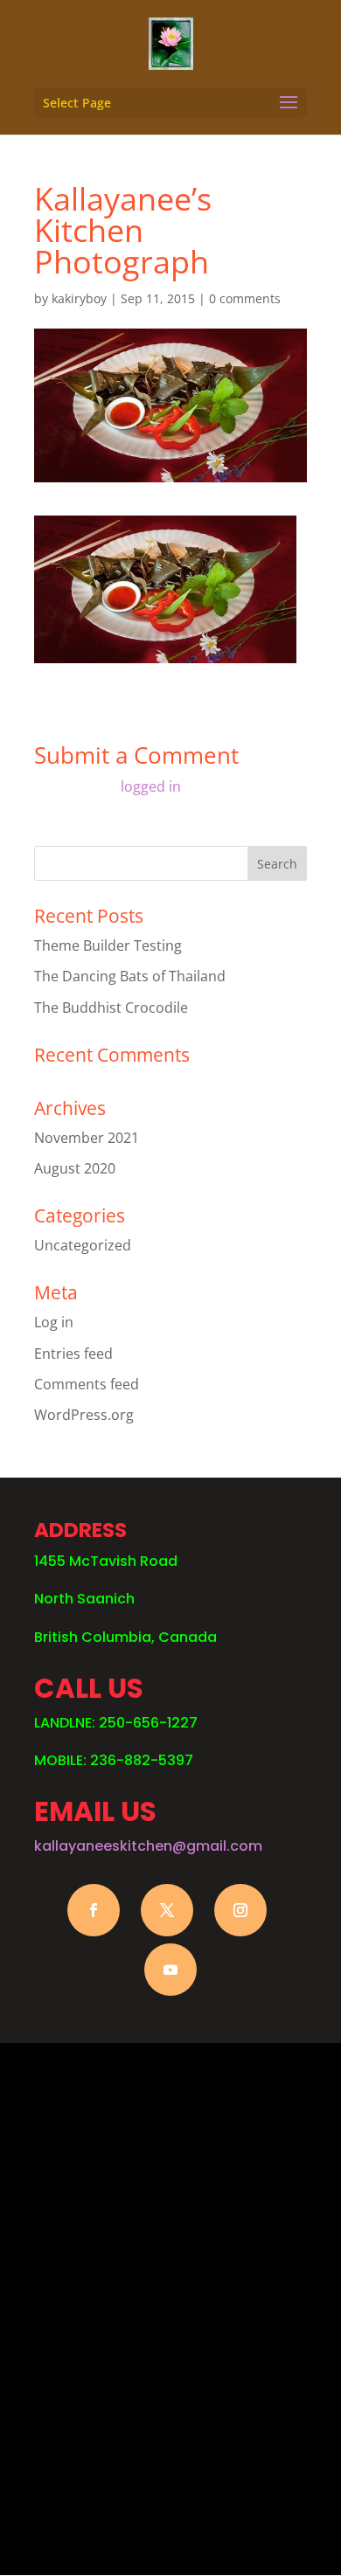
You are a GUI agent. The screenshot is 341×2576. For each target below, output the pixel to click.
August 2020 (75, 1168)
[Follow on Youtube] (170, 1970)
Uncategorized (83, 1245)
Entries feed (73, 1354)
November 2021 (87, 1138)
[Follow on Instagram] (240, 1910)
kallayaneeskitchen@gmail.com (148, 1846)
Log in (54, 1322)
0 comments (245, 298)
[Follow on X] (167, 1910)
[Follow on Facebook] (94, 1910)
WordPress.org (84, 1415)
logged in (151, 786)
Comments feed (87, 1384)
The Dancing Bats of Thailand (130, 976)
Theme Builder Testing (108, 945)
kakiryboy (79, 298)
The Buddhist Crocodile (111, 1008)
